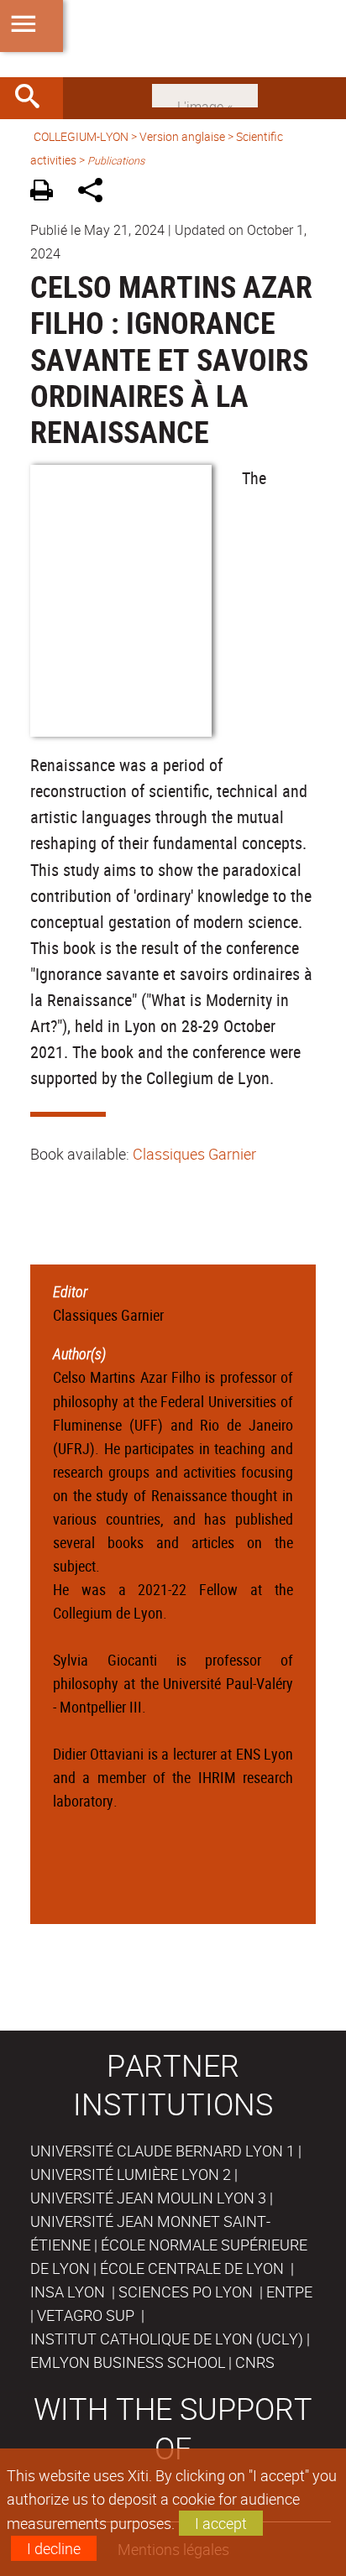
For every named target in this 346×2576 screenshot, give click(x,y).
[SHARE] (96, 193)
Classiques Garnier (194, 1154)
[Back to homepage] (173, 39)
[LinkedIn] (205, 94)
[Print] (47, 193)
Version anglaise (182, 136)
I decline (54, 2548)
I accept (221, 2523)
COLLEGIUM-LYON (81, 136)
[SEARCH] (34, 98)
